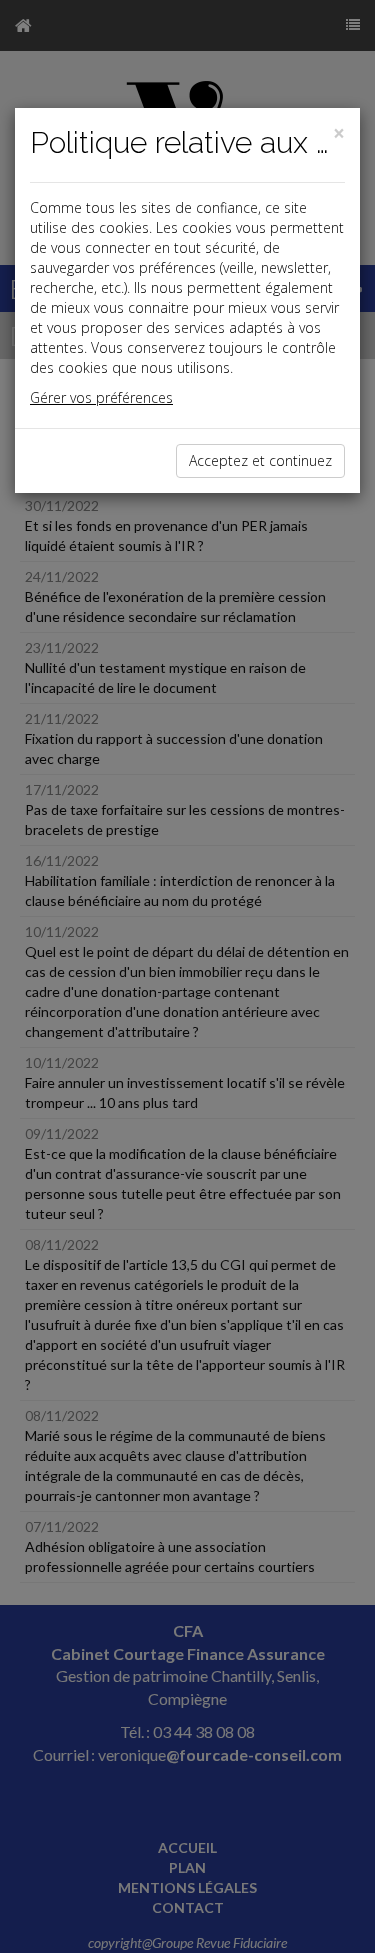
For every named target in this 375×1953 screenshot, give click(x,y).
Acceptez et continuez (260, 460)
